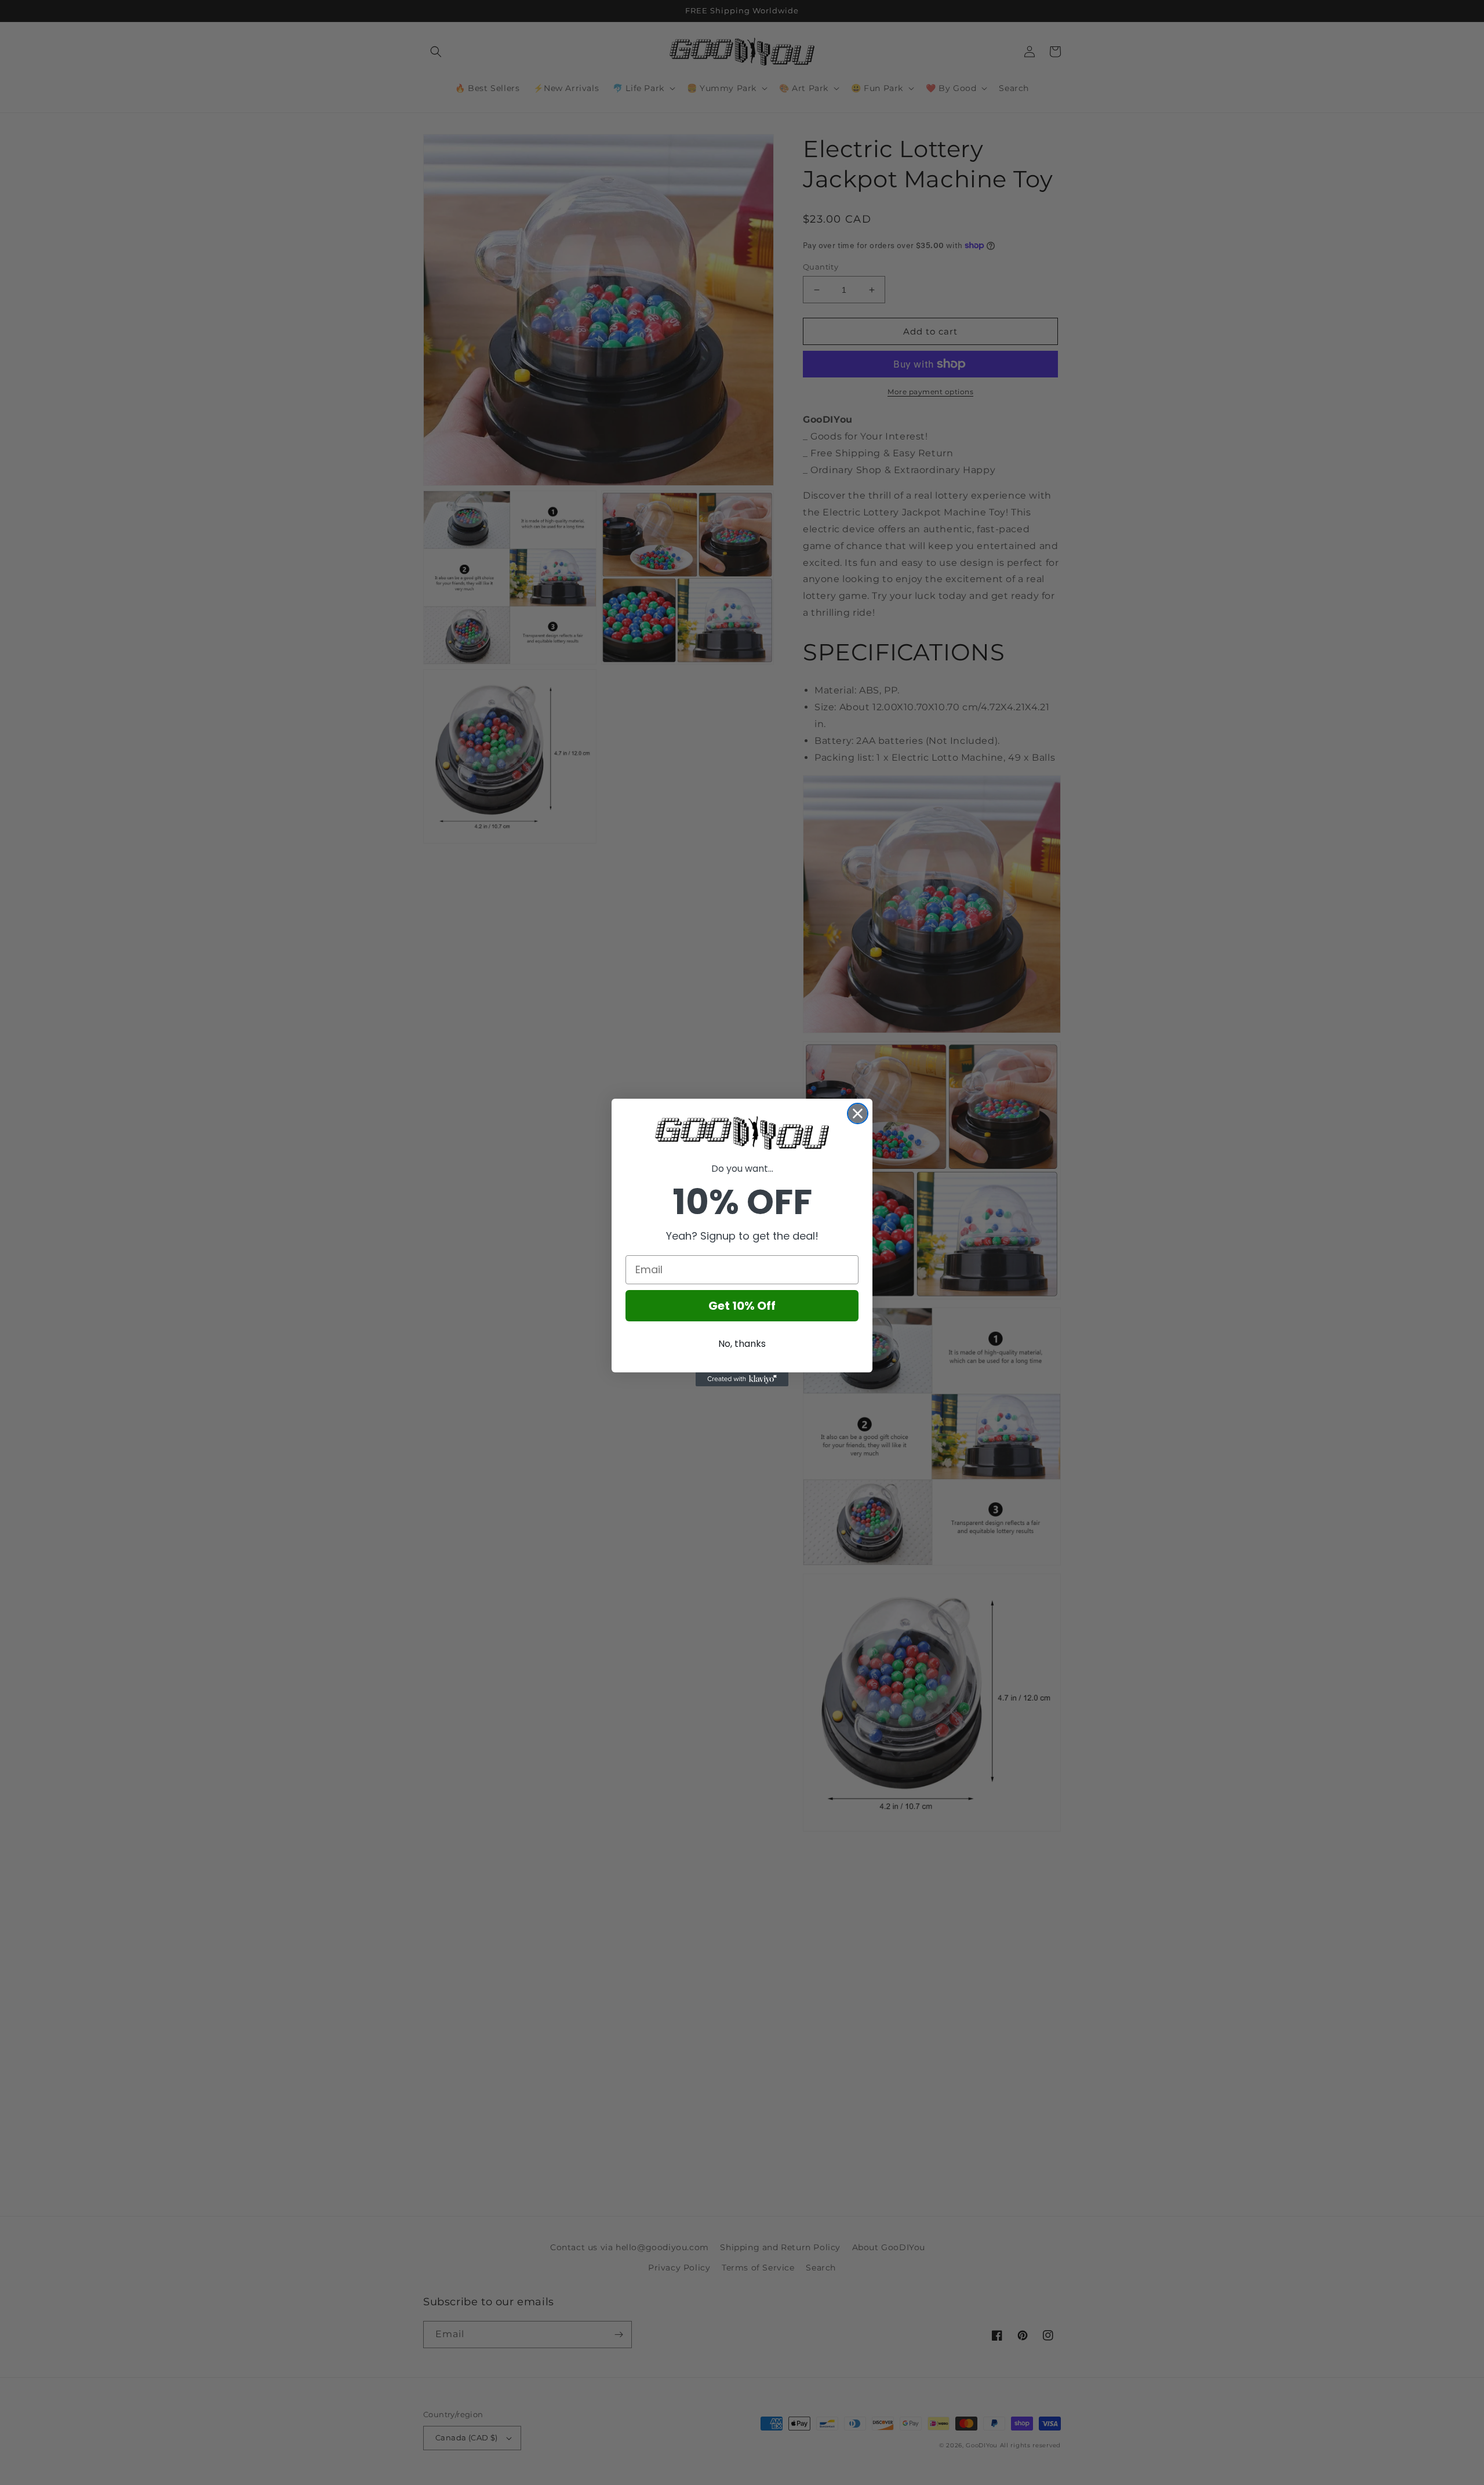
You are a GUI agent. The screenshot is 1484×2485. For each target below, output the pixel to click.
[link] (742, 1133)
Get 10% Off (742, 1306)
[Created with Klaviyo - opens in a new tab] (742, 1379)
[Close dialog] (858, 1113)
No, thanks (742, 1344)
